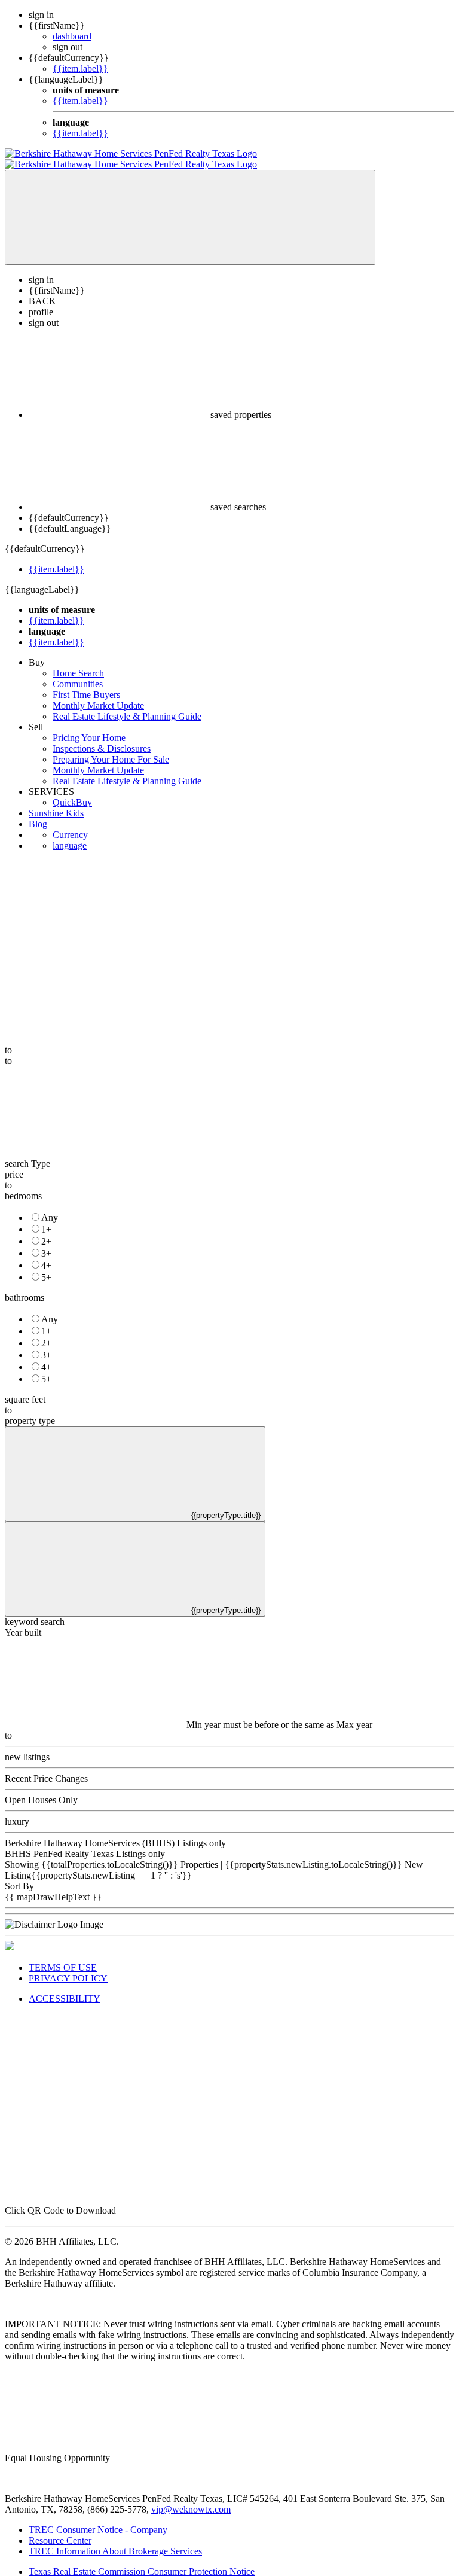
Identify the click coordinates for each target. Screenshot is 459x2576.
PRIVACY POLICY (68, 1967)
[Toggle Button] (190, 207)
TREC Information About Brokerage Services (115, 2540)
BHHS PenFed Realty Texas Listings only (85, 1843)
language (70, 835)
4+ (46, 1255)
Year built (23, 1622)
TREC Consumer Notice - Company (98, 2519)
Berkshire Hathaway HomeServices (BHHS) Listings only (115, 1832)
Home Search (78, 662)
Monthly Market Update (98, 695)
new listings (27, 1746)
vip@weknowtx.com (191, 2499)
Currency (70, 824)
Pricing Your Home (89, 727)
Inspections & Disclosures (102, 738)
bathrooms (25, 1287)
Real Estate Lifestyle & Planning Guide (127, 705)
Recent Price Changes (46, 1768)
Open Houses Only (41, 1789)
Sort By (19, 1875)
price (14, 1164)
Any (50, 1207)
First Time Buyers (86, 684)
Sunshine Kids (56, 802)
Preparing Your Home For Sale (111, 749)
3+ (46, 1243)
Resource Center (60, 2530)
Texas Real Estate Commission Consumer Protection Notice (142, 2561)
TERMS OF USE (63, 1957)
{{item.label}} (80, 68)
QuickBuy (72, 792)
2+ (46, 1231)
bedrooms (23, 1185)
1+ (46, 1219)
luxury (17, 1811)
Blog (38, 813)
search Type (27, 1153)
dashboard (72, 36)
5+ (46, 1266)
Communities (78, 673)
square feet (25, 1388)
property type (30, 1410)
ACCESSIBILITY (65, 1988)
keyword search (35, 1611)
